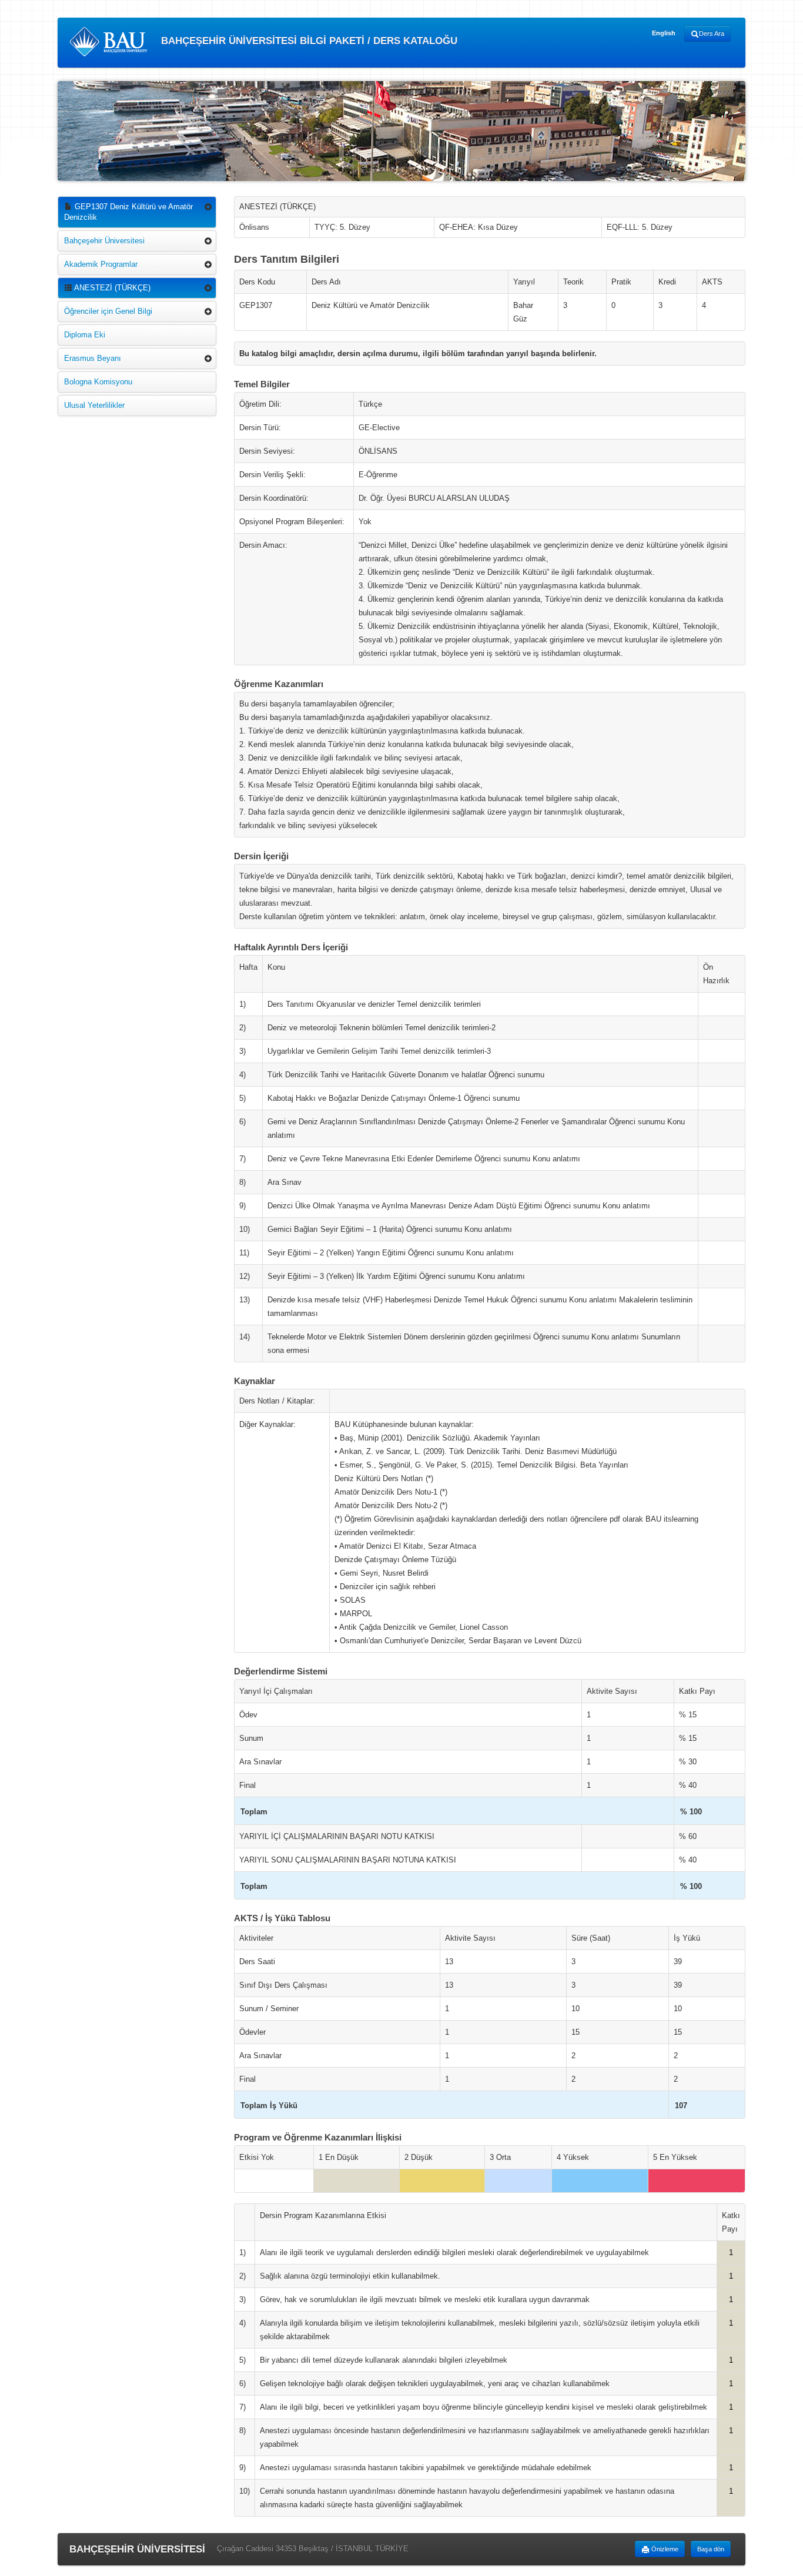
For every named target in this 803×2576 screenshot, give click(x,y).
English (664, 33)
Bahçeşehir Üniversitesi (104, 241)
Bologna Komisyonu (98, 382)
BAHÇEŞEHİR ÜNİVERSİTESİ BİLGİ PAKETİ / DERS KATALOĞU (308, 41)
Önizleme (664, 2549)
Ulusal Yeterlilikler (94, 405)
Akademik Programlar (101, 264)
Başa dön (711, 2549)
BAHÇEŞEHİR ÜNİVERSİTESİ (137, 2549)
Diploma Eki (85, 335)
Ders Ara (712, 34)
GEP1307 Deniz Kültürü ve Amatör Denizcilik (128, 212)
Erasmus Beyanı (93, 358)
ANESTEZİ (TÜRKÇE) (111, 288)
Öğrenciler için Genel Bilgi (108, 311)
